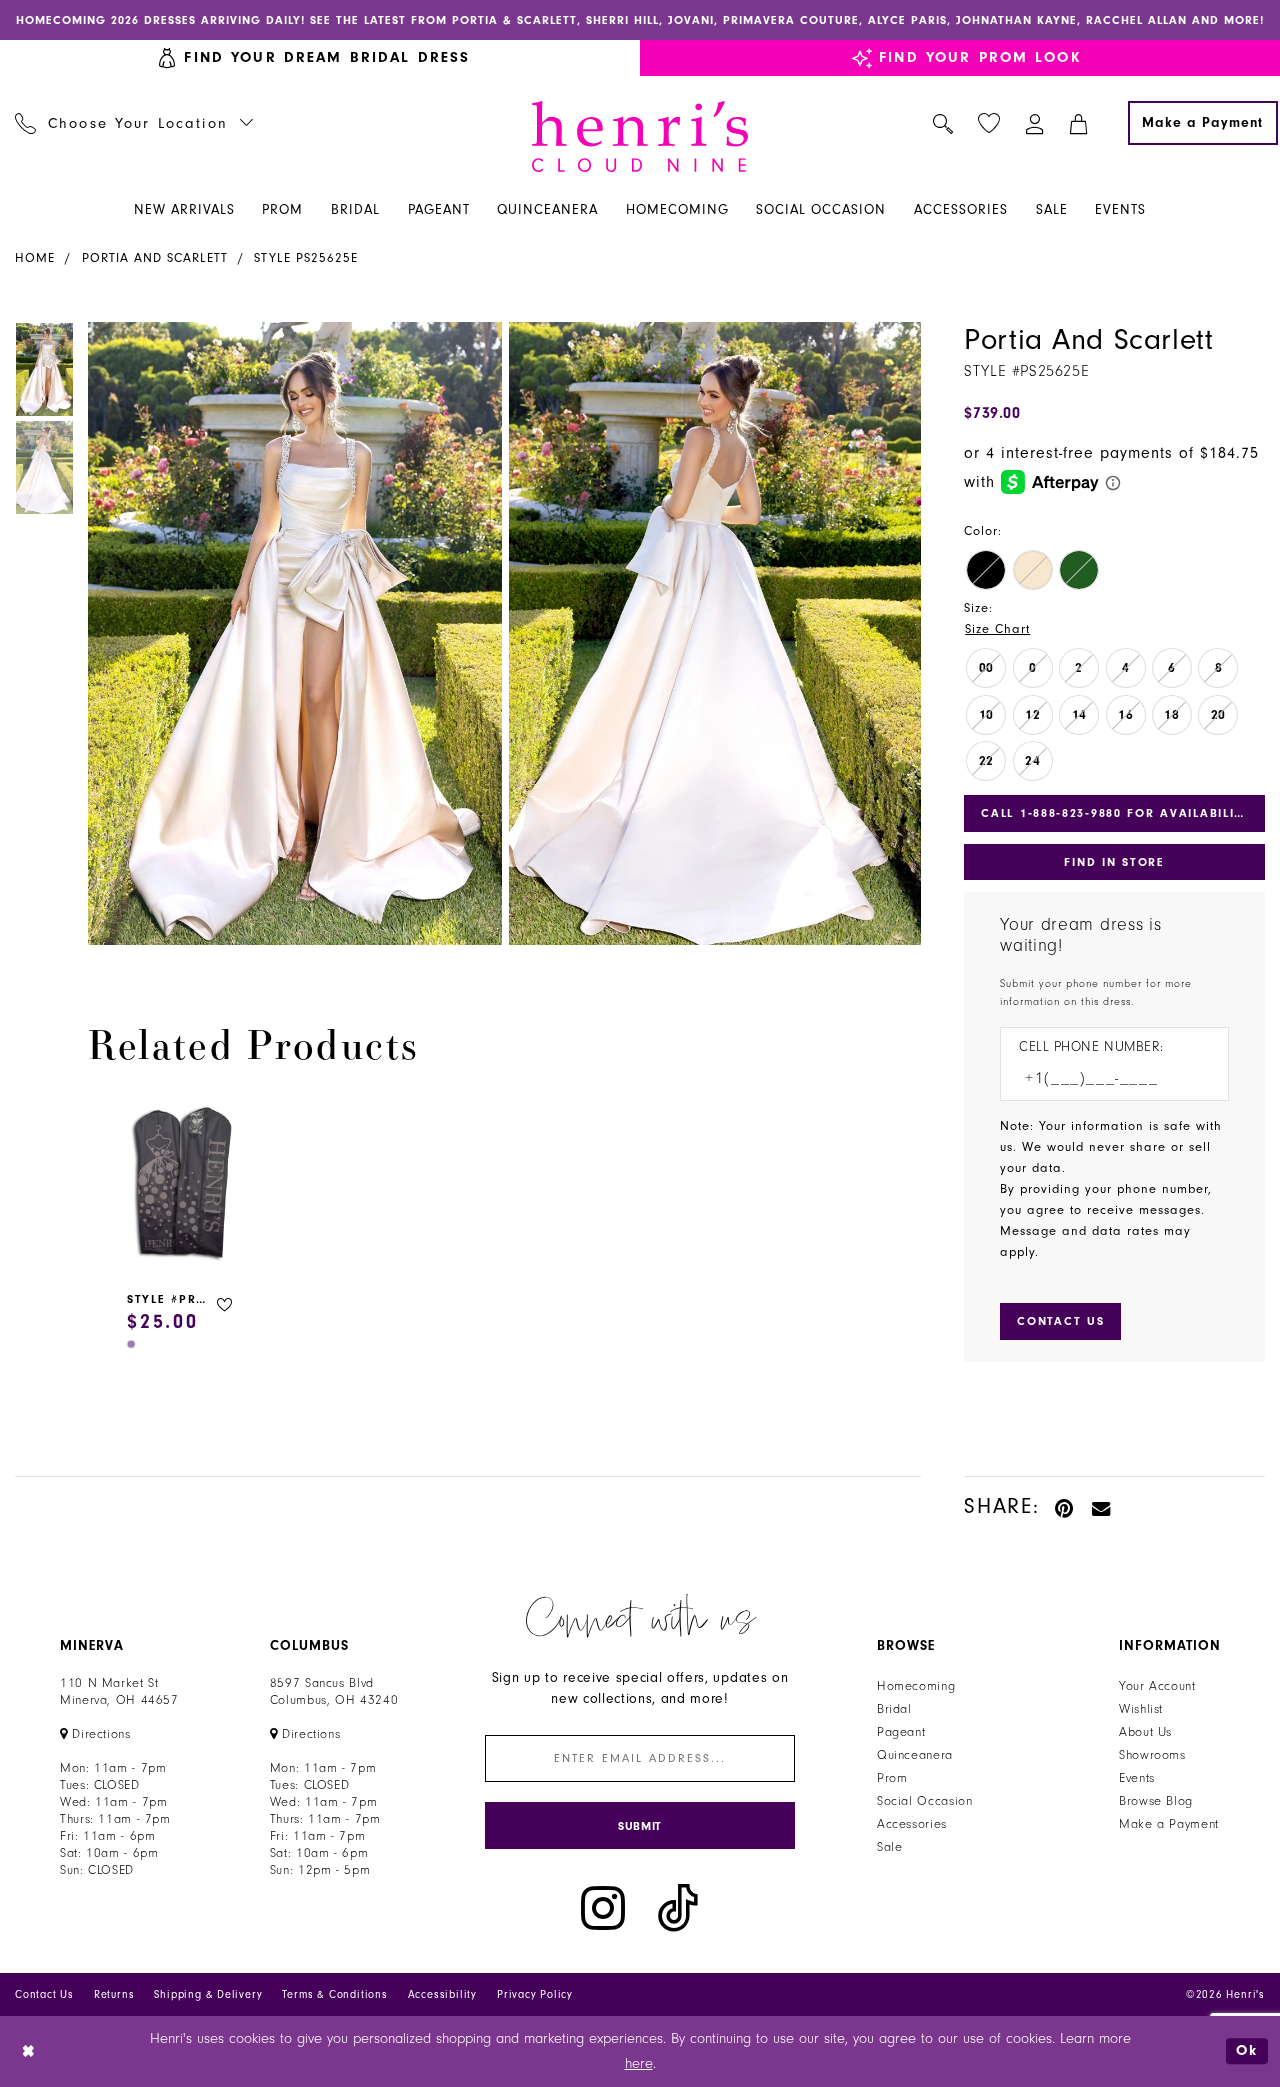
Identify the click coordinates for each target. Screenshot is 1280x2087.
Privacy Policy (535, 1994)
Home (35, 258)
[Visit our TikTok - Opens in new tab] (678, 1908)
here (639, 2063)
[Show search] (943, 123)
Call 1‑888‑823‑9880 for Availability (1116, 813)
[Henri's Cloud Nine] (640, 136)
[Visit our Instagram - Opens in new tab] (603, 1908)
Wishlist (1141, 1709)
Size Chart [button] (997, 629)
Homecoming (916, 1686)
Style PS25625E (306, 258)
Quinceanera (915, 1755)
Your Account (1157, 1686)
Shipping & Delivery (208, 1994)
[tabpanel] (291, 633)
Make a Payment (1169, 1824)
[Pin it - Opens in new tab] (1065, 1506)
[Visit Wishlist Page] (989, 123)
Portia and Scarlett (155, 258)
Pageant (901, 1732)
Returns (114, 1994)
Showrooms (1152, 1755)
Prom (892, 1778)
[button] (1035, 123)
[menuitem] (134, 123)
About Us (1145, 1732)
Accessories (912, 1824)
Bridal (894, 1709)
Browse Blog (1156, 1801)
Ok (1247, 2050)
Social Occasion (924, 1801)
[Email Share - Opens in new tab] (1102, 1506)
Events (1137, 1778)
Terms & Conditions (334, 1994)
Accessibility (442, 1994)
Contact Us (44, 1994)
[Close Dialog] (29, 2051)
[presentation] (182, 1185)
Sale (890, 1847)
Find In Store (1114, 862)
